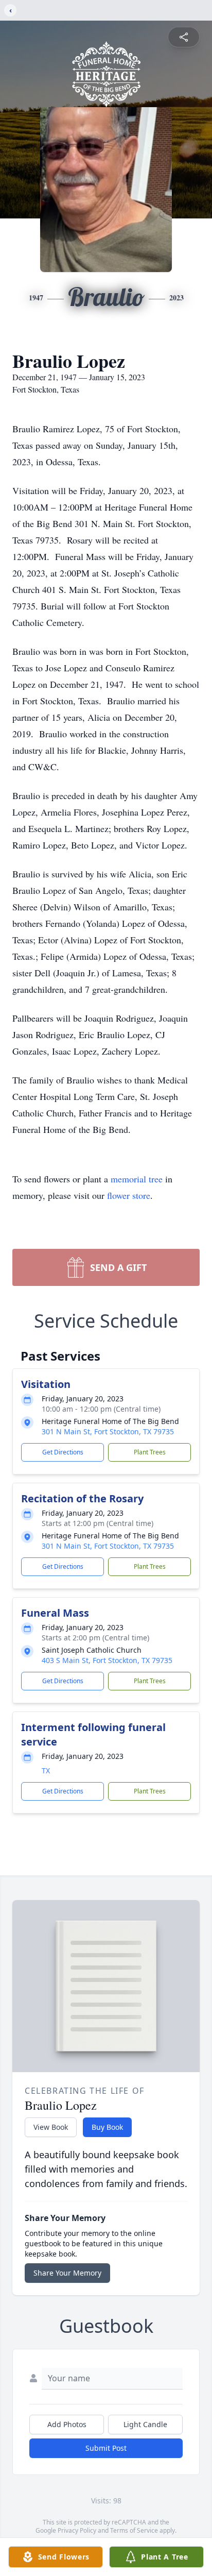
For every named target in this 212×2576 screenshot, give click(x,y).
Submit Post (106, 2448)
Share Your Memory (67, 2273)
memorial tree (137, 1179)
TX (46, 1770)
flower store (129, 1195)
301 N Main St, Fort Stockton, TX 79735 (108, 1431)
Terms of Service (134, 2530)
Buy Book (107, 2127)
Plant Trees (150, 1452)
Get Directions (63, 1452)
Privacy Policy (77, 2530)
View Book (51, 2127)
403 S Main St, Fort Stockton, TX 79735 (107, 1660)
